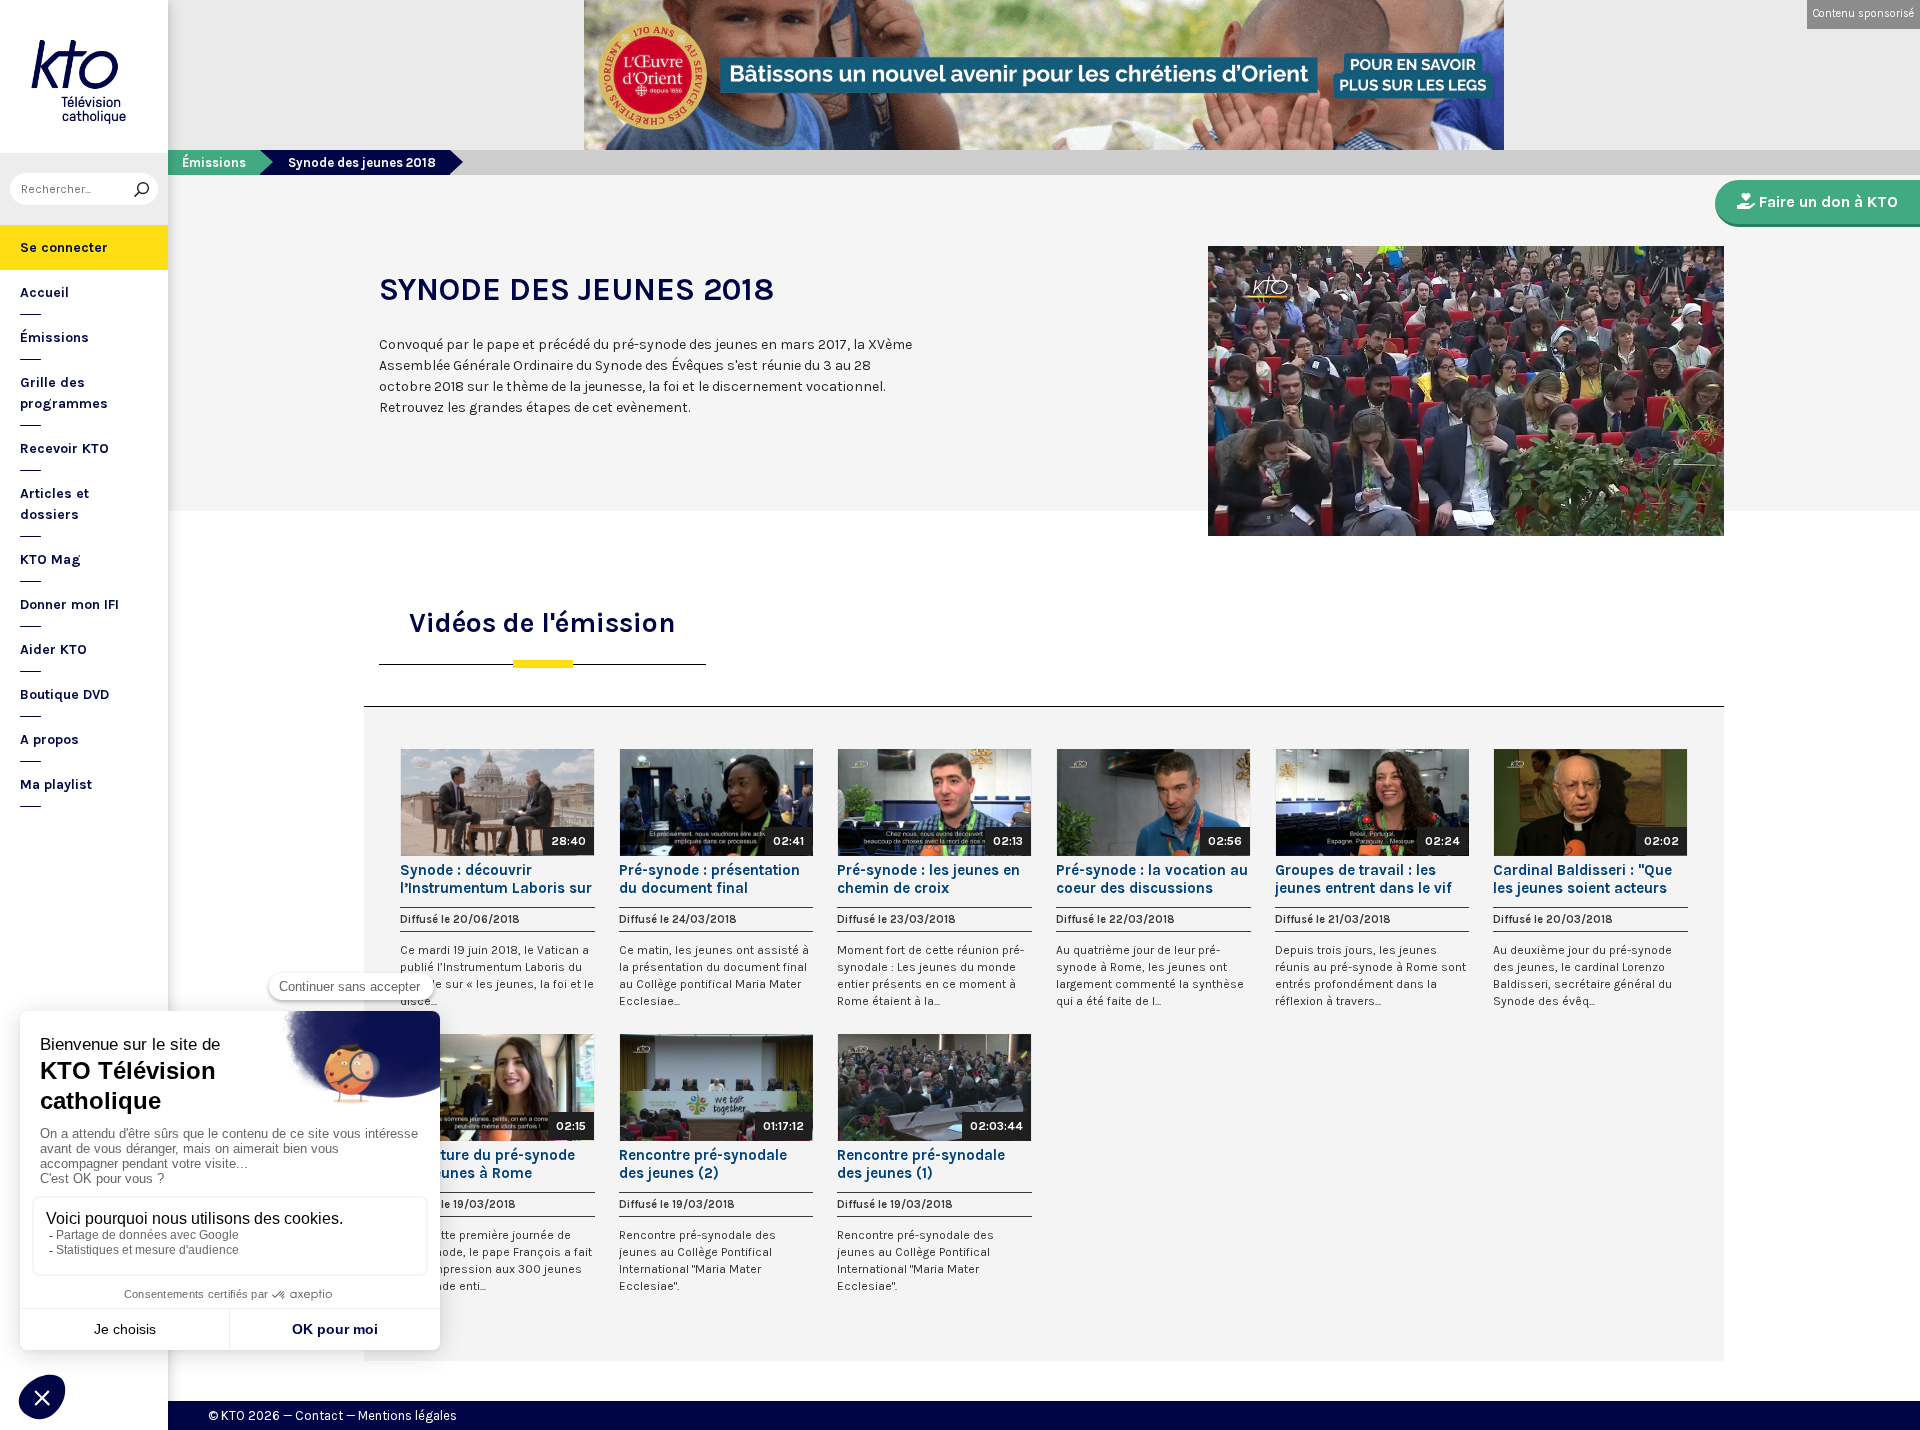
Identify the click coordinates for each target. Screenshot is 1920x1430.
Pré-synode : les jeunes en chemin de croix (928, 879)
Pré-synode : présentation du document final (709, 879)
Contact (319, 1415)
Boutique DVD (64, 694)
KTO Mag (50, 559)
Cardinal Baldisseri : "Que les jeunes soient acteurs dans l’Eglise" (1582, 879)
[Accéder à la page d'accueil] (84, 76)
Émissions (54, 337)
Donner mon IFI (69, 604)
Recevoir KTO (64, 448)
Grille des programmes (64, 393)
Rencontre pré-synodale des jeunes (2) (703, 1164)
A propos (49, 739)
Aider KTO (53, 649)
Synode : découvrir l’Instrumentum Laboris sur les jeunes (496, 879)
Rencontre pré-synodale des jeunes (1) (921, 1164)
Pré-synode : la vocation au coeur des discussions (1152, 879)
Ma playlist (56, 784)
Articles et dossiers (54, 504)
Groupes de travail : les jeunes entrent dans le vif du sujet (1363, 879)
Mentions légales (407, 1415)
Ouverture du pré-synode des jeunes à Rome (487, 1164)
